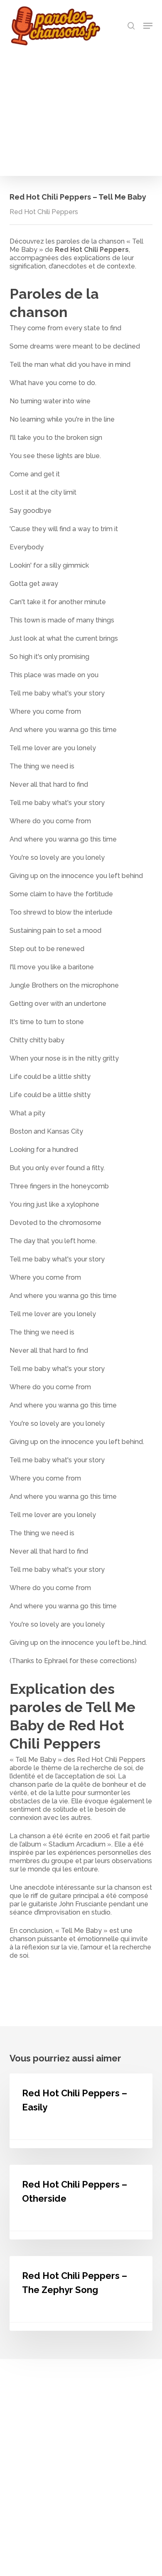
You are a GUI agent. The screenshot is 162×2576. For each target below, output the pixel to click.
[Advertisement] (81, 109)
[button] (148, 26)
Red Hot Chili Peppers (44, 212)
